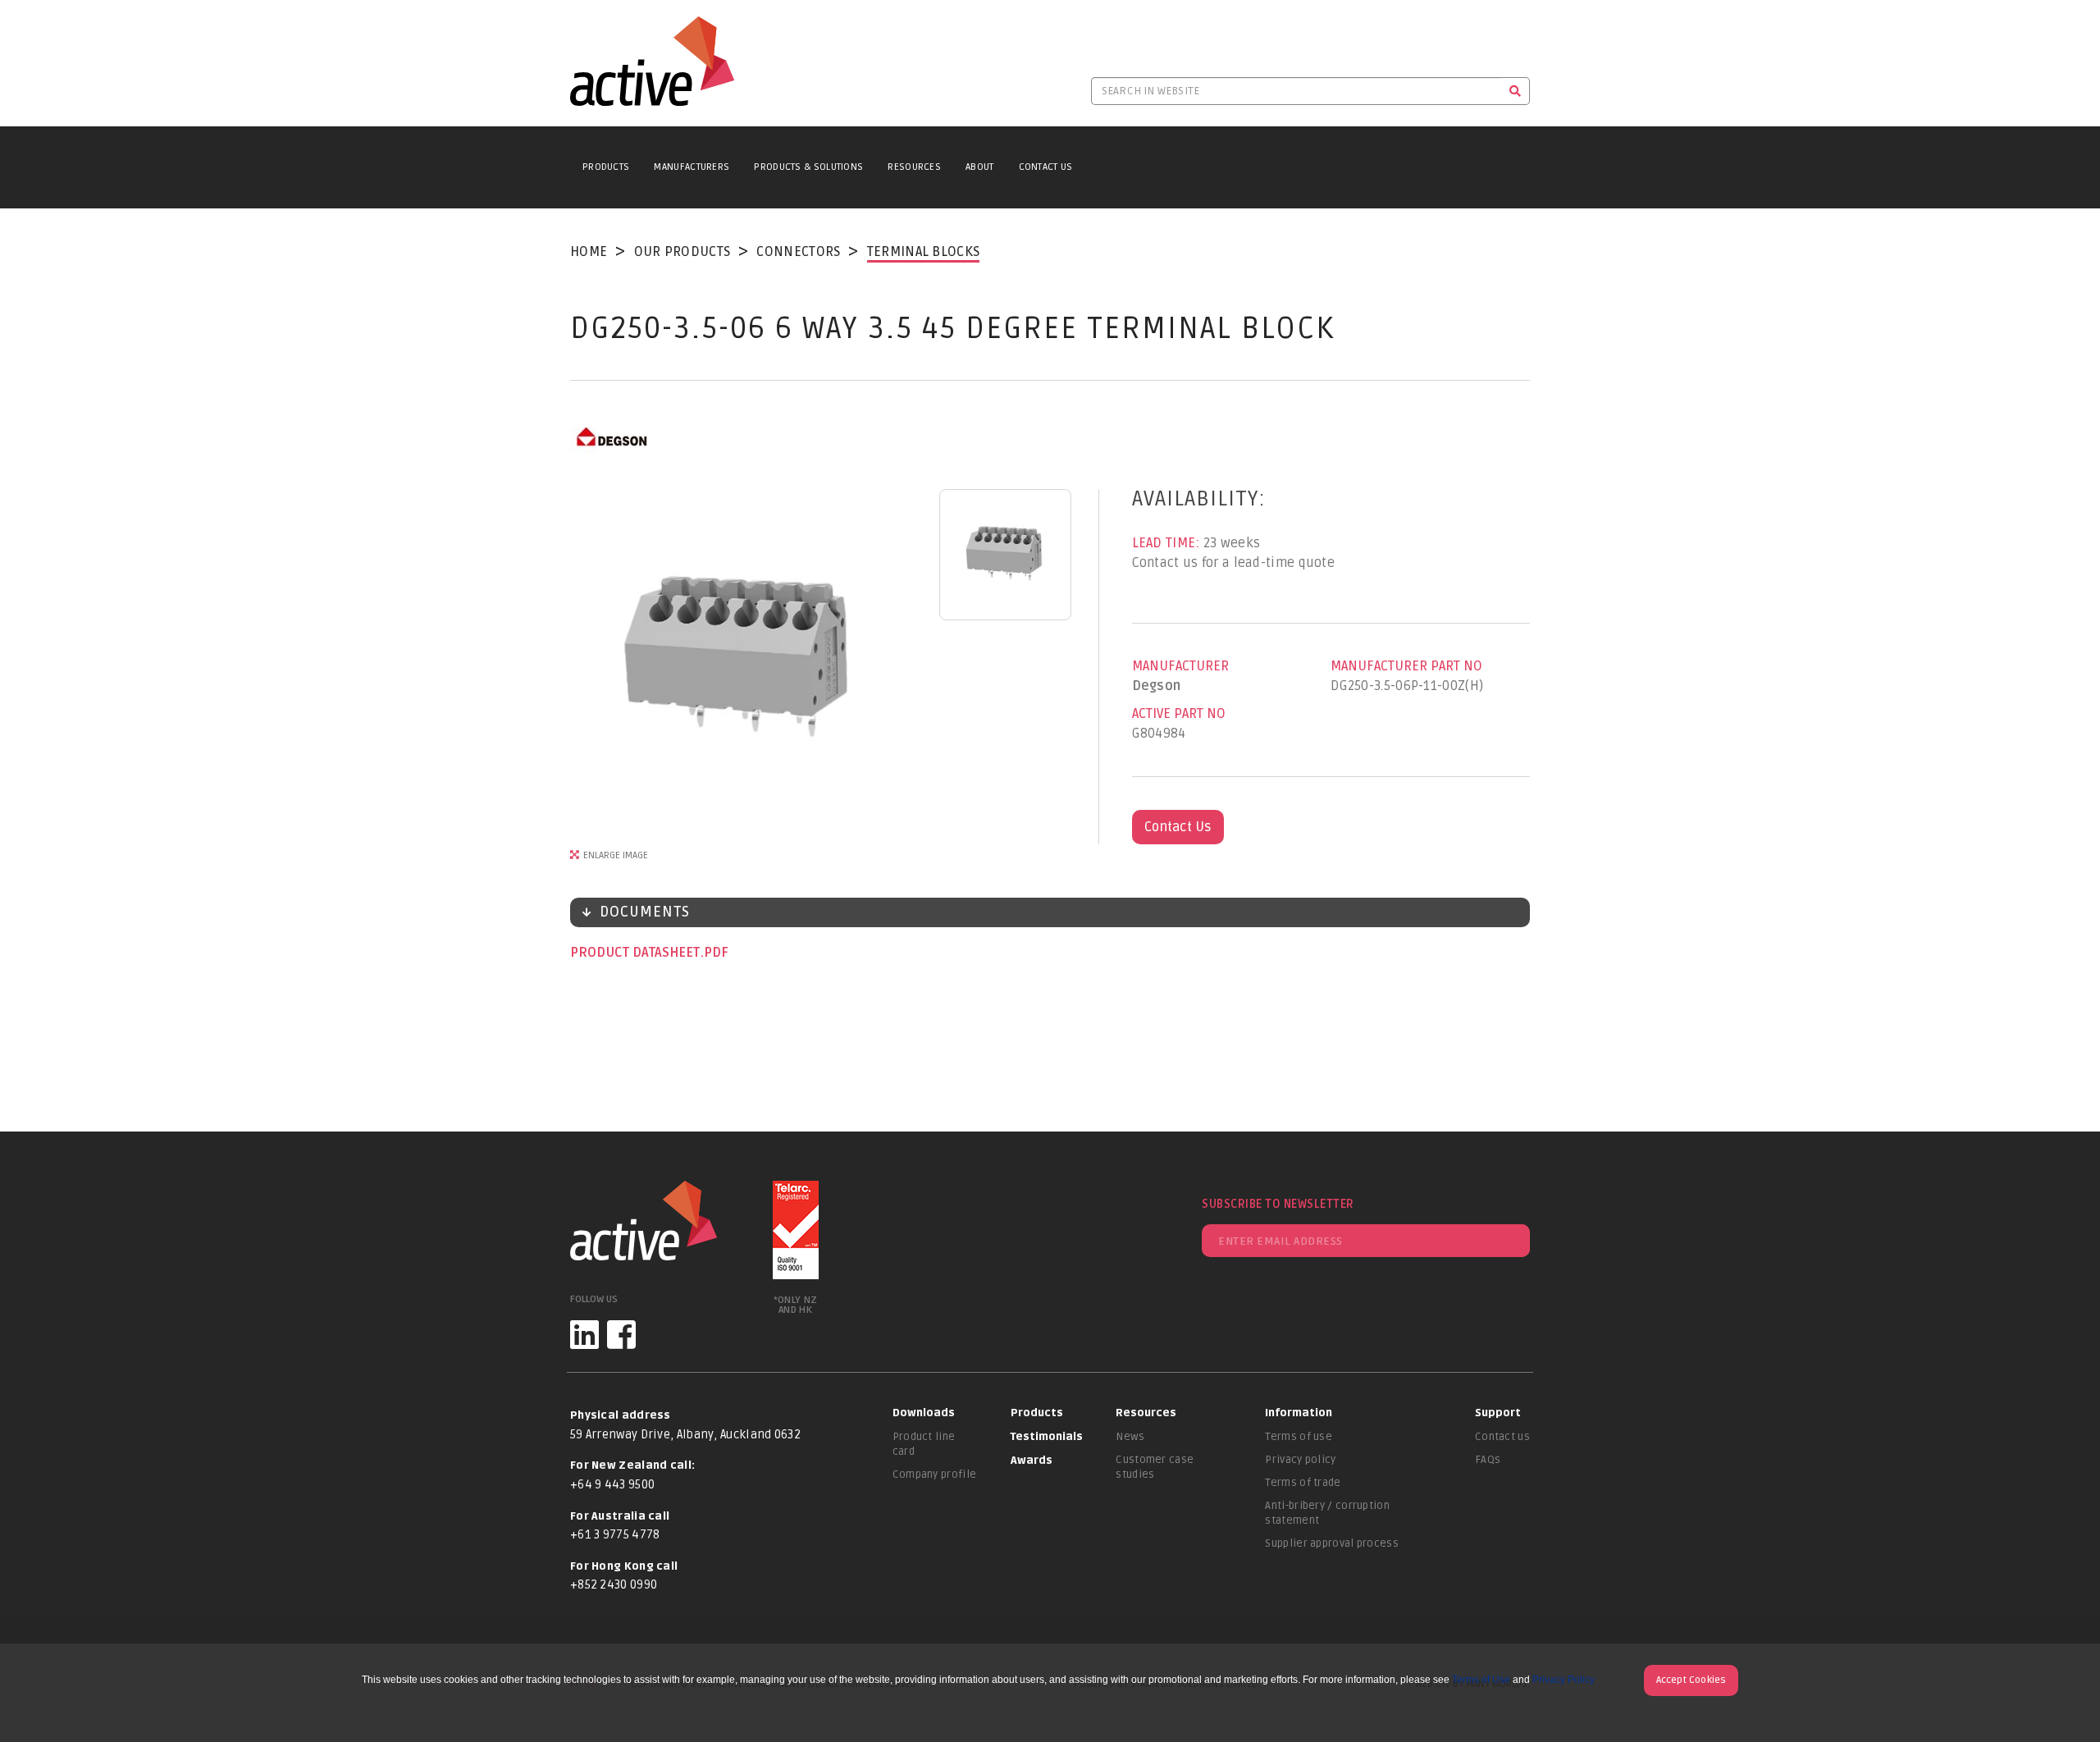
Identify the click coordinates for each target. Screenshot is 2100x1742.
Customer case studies (1155, 1467)
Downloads (924, 1413)
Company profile (935, 1475)
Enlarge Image (616, 855)
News (1130, 1437)
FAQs (1488, 1460)
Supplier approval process (1332, 1543)
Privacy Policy (1564, 1680)
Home (589, 252)
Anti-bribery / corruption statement (1327, 1513)
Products (606, 167)
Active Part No (1179, 714)
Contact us (1502, 1437)
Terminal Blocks (924, 252)
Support (1498, 1413)
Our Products (682, 252)
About (980, 167)
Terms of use (1299, 1437)
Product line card (924, 1444)
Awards (1032, 1461)
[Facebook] (621, 1335)
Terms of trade (1303, 1483)
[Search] (1516, 91)
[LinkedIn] (584, 1335)
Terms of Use (1481, 1680)
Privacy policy (1300, 1460)
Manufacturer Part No (1406, 666)
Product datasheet (637, 953)
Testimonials (1047, 1437)
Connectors (798, 252)
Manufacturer (1180, 666)
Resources (914, 167)
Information (1299, 1413)
